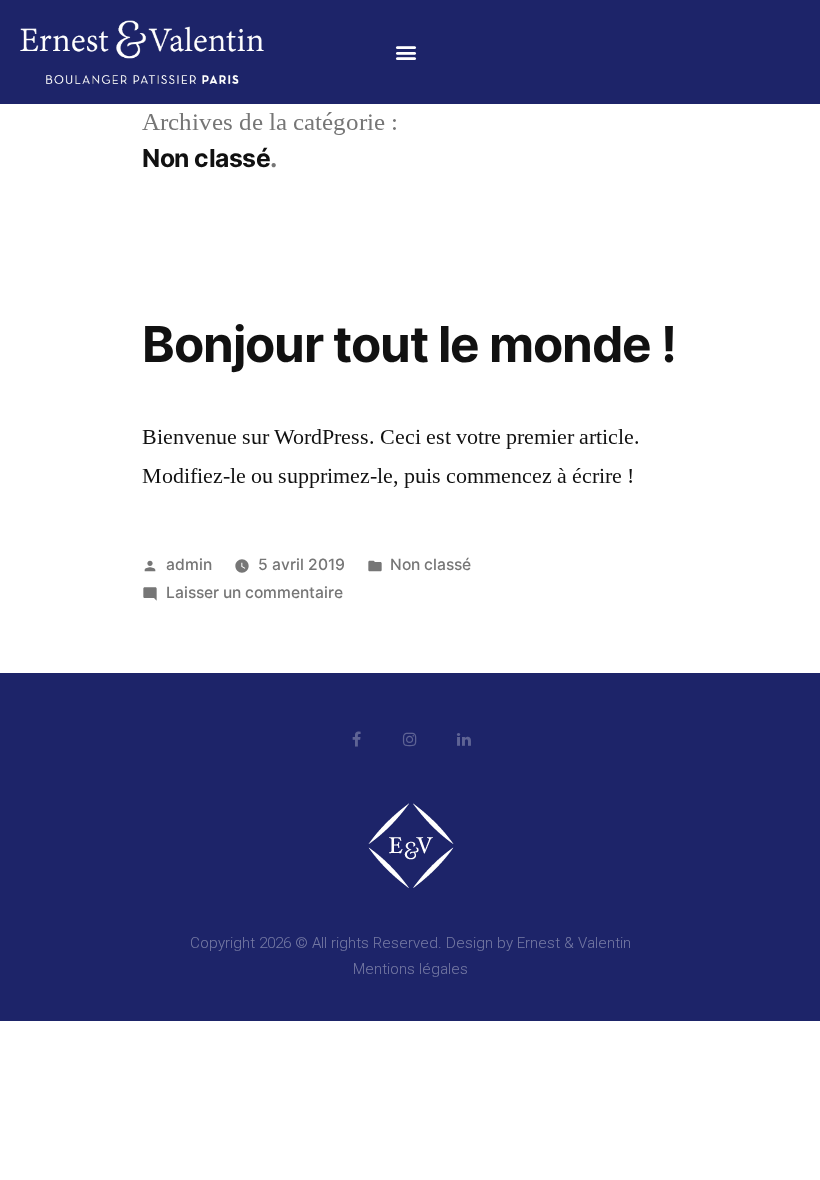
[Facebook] (356, 739)
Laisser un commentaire (254, 592)
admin (189, 564)
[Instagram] (410, 739)
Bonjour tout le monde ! (409, 344)
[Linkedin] (464, 739)
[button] (406, 52)
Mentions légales (410, 969)
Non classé (430, 564)
